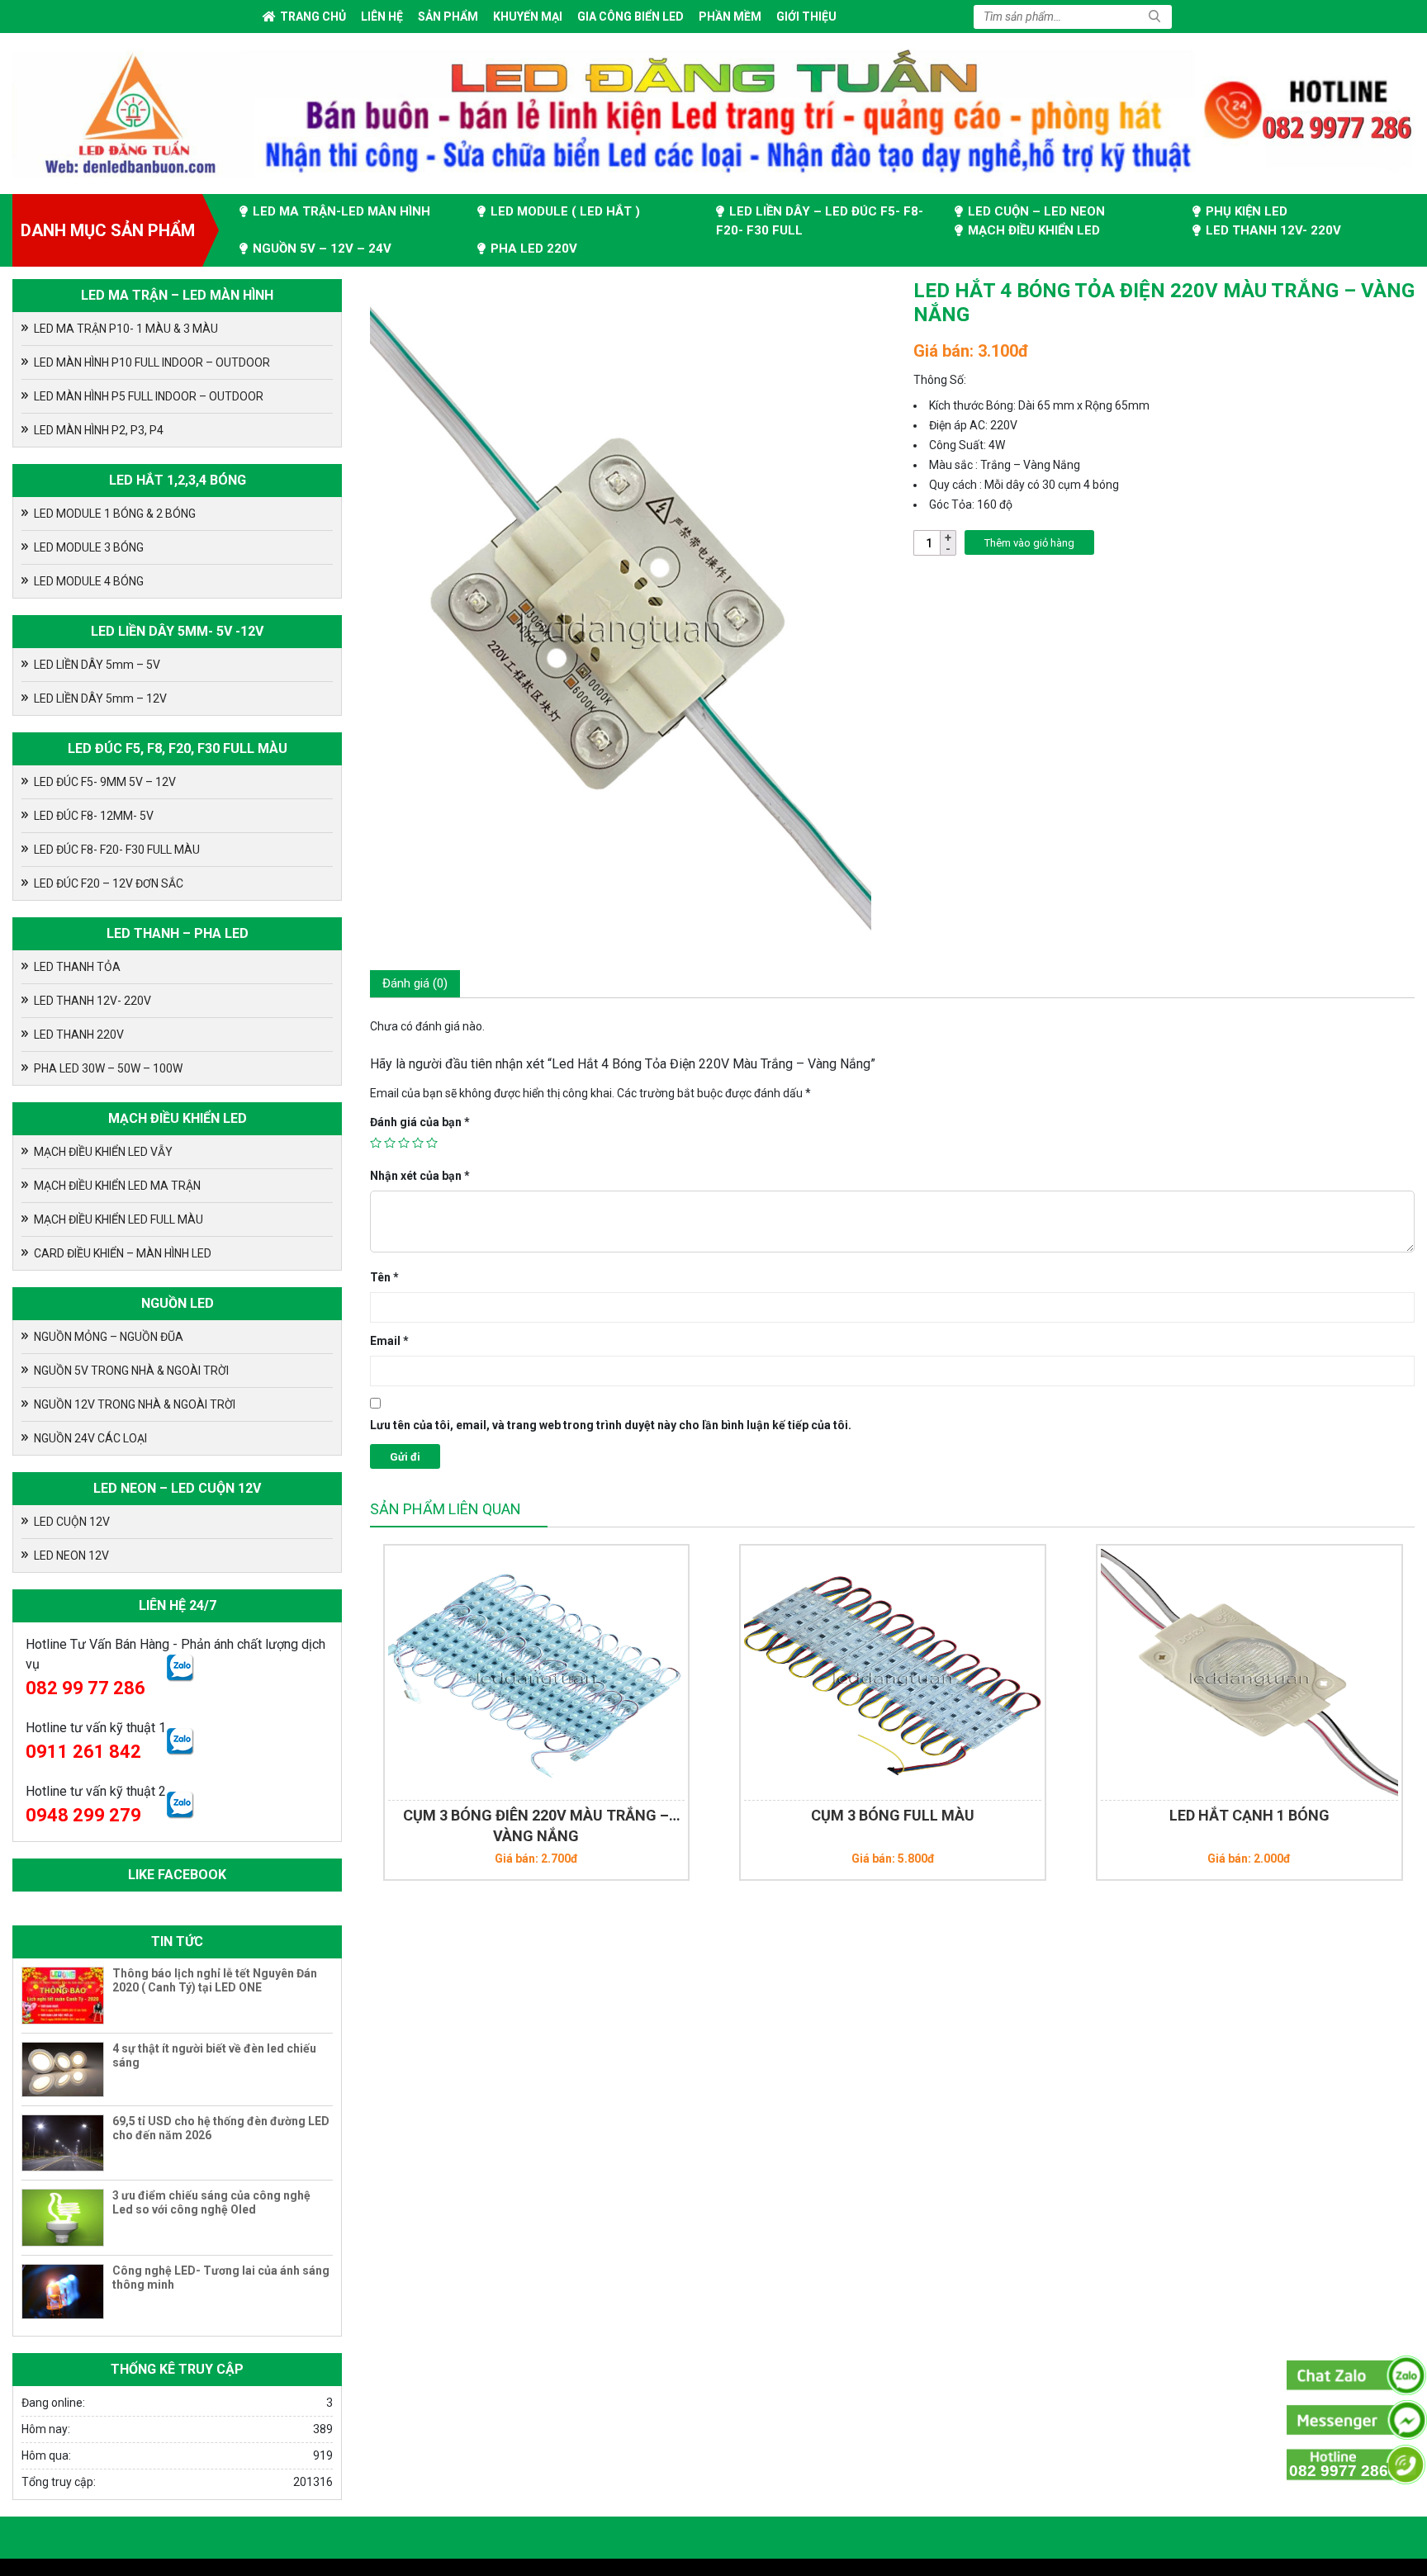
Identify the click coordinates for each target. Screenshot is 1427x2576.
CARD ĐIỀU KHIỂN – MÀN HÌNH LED (123, 1253)
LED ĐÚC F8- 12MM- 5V (94, 816)
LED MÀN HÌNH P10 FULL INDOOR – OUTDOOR (152, 362)
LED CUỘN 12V (72, 1522)
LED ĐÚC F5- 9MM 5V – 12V (105, 782)
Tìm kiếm (1154, 17)
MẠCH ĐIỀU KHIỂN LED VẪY (103, 1152)
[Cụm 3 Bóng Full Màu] (584, 1673)
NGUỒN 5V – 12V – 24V (322, 249)
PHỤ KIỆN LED (1247, 211)
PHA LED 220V (534, 249)
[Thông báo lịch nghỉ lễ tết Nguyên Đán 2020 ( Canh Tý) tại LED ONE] (63, 1996)
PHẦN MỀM (730, 17)
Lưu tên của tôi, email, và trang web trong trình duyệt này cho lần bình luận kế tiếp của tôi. (611, 1425)
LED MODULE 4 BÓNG (89, 581)
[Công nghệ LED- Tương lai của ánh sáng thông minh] (63, 2292)
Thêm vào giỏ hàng (1029, 543)
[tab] (415, 984)
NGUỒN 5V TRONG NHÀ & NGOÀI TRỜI (131, 1371)
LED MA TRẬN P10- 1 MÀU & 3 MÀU (126, 329)
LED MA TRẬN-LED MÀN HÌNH (341, 211)
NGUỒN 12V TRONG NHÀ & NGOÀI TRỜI (135, 1404)
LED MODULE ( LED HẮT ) (565, 211)
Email (389, 1341)
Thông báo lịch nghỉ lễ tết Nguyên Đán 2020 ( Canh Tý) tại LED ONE (215, 1980)
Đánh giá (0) (415, 983)
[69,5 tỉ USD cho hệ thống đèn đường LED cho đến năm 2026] (63, 2143)
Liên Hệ (382, 17)
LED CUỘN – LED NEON (1036, 211)
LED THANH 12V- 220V (1273, 230)
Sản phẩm (448, 17)
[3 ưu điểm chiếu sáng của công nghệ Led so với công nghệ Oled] (63, 2218)
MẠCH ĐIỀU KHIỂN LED (1034, 230)
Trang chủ (313, 17)
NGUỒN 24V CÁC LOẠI (90, 1438)
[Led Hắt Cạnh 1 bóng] (940, 1673)
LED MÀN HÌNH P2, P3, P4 (99, 430)
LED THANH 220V (79, 1035)
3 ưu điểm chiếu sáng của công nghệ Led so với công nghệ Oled (211, 2202)
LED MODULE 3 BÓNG (89, 547)
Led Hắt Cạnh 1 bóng (940, 1815)
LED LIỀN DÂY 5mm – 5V (97, 665)
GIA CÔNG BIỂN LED (631, 17)
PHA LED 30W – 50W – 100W (108, 1068)
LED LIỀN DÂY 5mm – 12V (100, 698)
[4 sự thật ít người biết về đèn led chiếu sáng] (63, 2069)
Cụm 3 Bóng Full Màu (583, 1815)
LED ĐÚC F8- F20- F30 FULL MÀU (117, 850)
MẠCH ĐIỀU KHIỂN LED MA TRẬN (117, 1186)
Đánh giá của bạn (420, 1122)
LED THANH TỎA (77, 967)
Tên (384, 1277)
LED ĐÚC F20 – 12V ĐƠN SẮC (109, 883)
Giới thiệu (806, 17)
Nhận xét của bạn (420, 1176)
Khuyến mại (528, 17)
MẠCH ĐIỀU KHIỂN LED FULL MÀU (119, 1219)
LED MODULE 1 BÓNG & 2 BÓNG (115, 514)
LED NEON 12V (71, 1556)
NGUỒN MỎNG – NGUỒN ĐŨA (109, 1337)
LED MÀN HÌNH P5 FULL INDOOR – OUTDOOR (149, 396)
